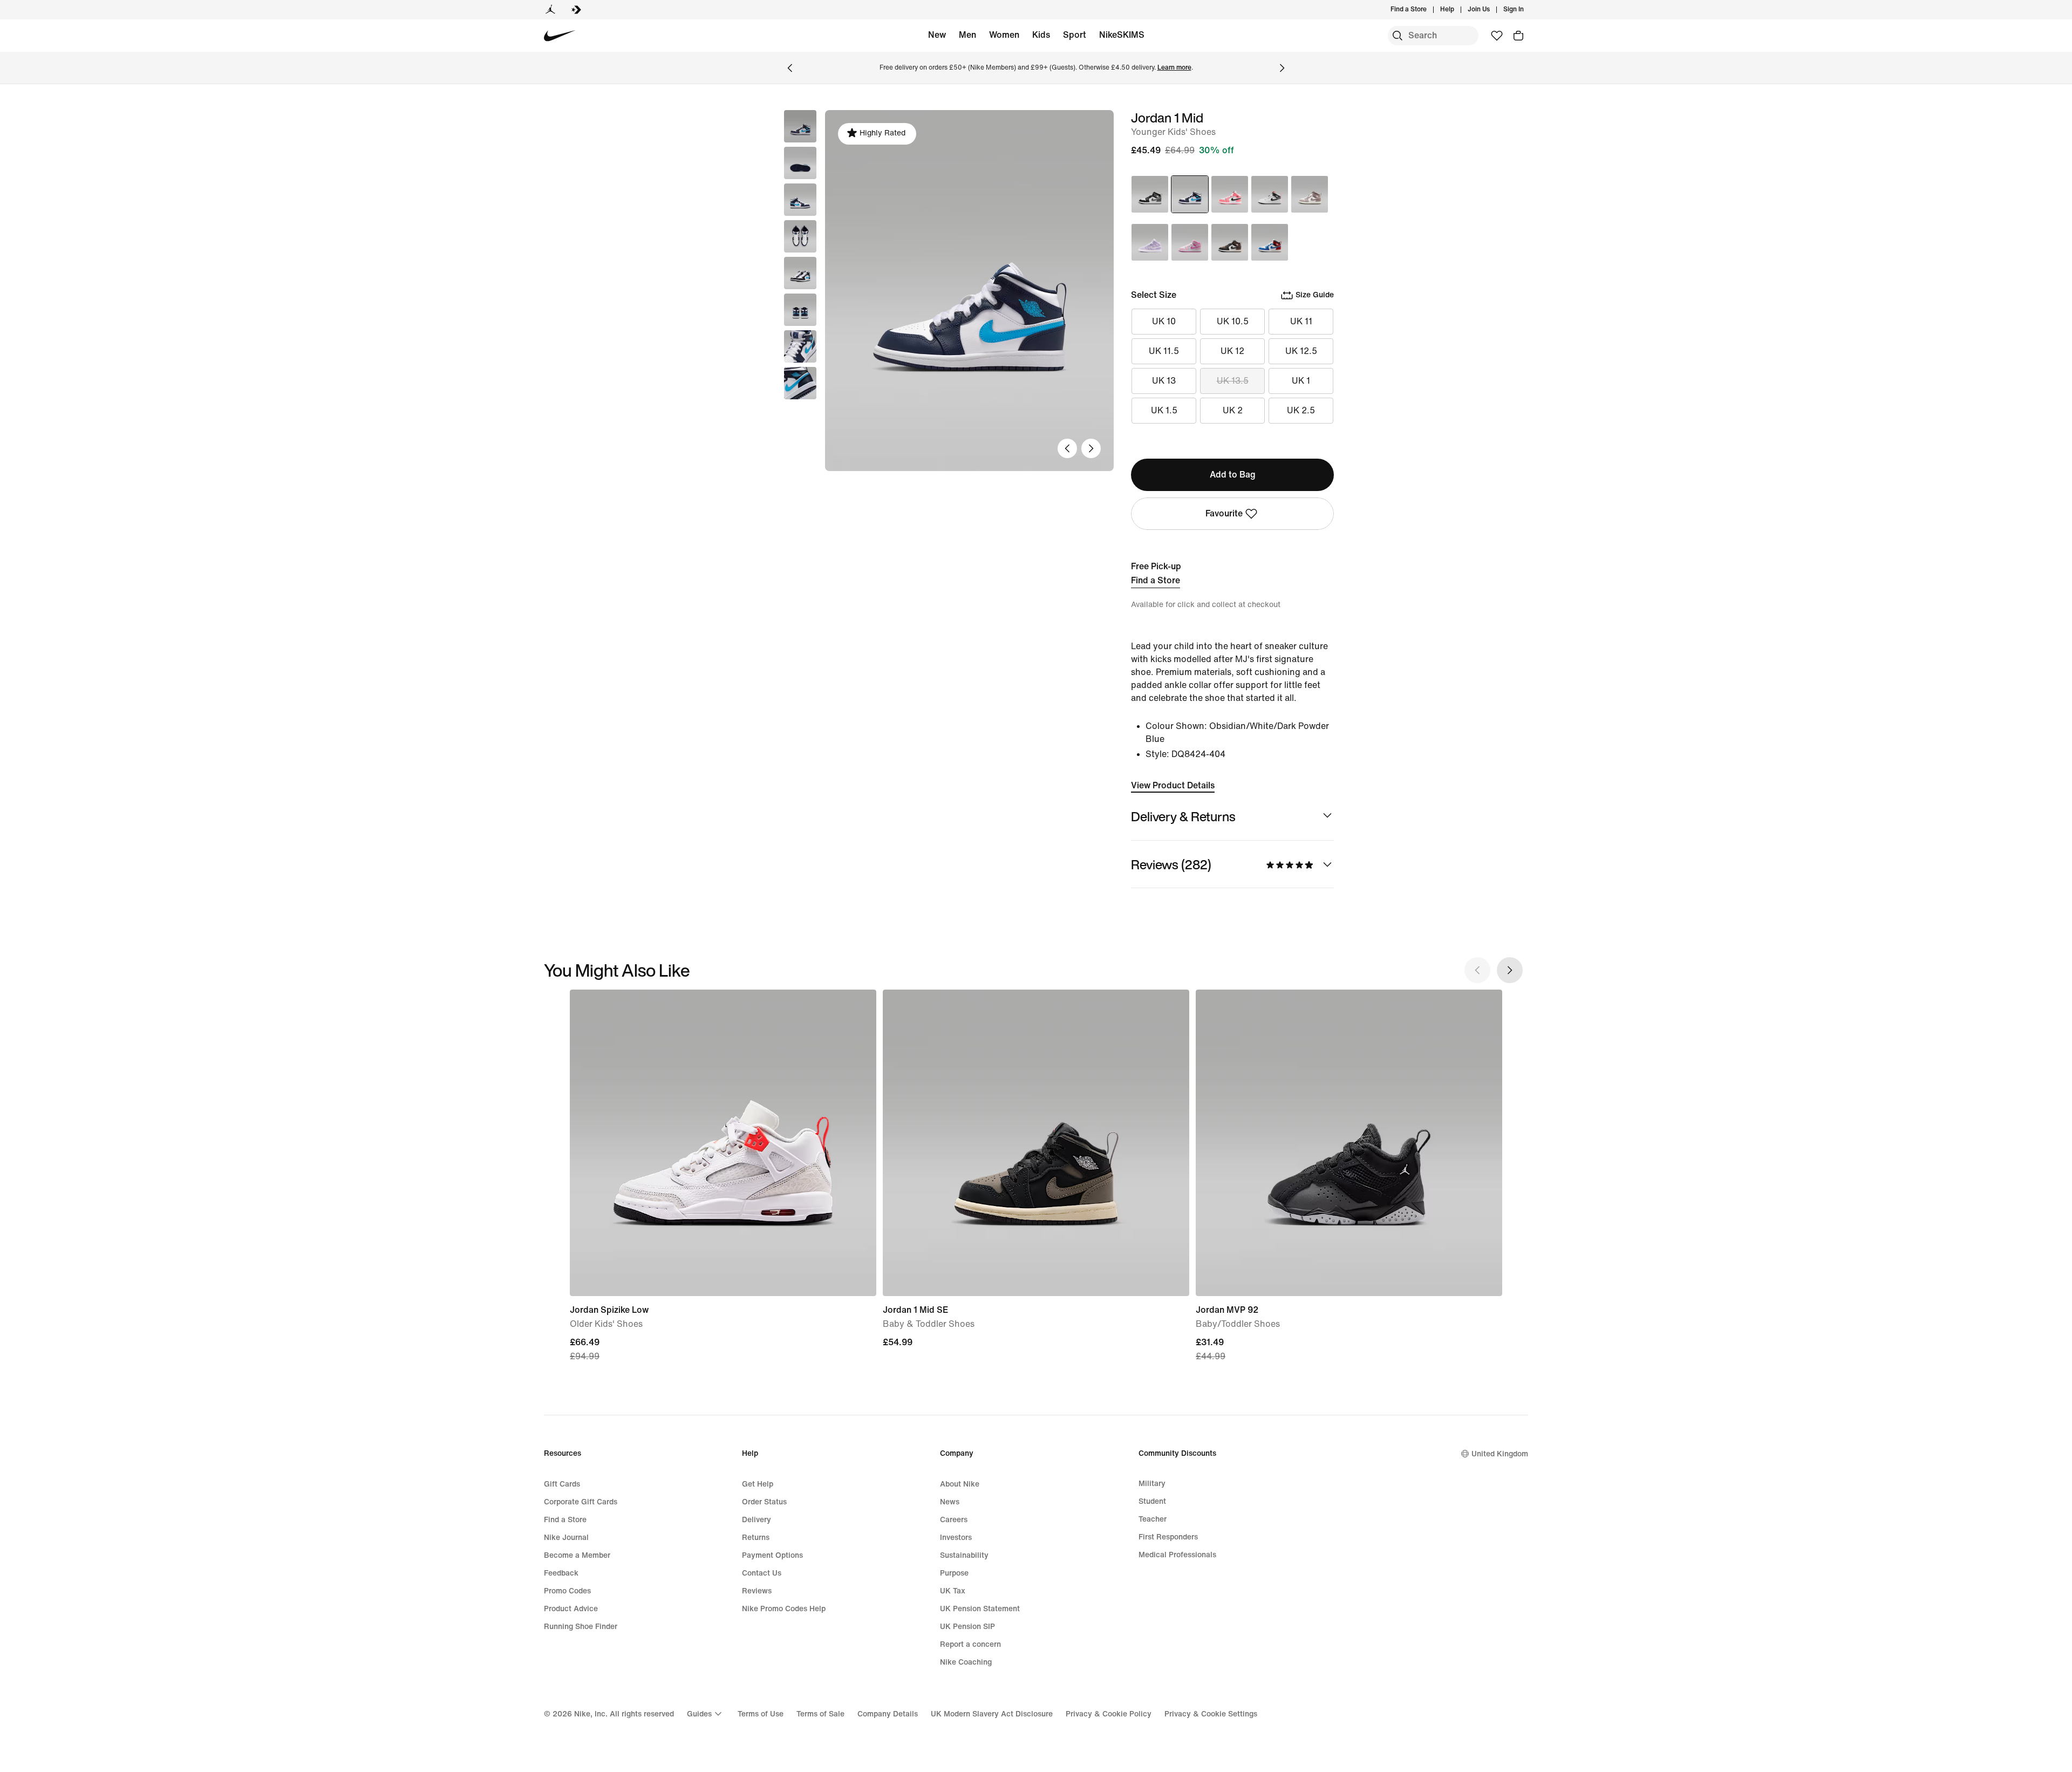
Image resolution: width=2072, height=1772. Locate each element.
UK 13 (1164, 381)
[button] (800, 163)
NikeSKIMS (1122, 35)
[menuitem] (1457, 10)
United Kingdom (1500, 1454)
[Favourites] (1497, 36)
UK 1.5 (1164, 410)
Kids (1041, 35)
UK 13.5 (1233, 381)
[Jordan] (550, 10)
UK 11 (1301, 321)
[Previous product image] (1067, 448)
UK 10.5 (1233, 321)
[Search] (1398, 36)
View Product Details (1173, 785)
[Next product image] (1091, 448)
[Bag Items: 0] (1518, 36)
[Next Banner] (1282, 68)
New (937, 35)
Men (967, 35)
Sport (1075, 35)
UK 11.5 (1164, 351)
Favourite (1224, 513)
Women (1004, 35)
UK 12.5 (1301, 351)
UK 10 (1164, 321)
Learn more (1174, 68)
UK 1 (1301, 381)
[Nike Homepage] (560, 36)
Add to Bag (1233, 475)
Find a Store (1156, 580)
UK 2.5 (1301, 410)
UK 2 (1233, 410)
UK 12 (1232, 351)
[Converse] (576, 10)
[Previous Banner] (790, 68)
